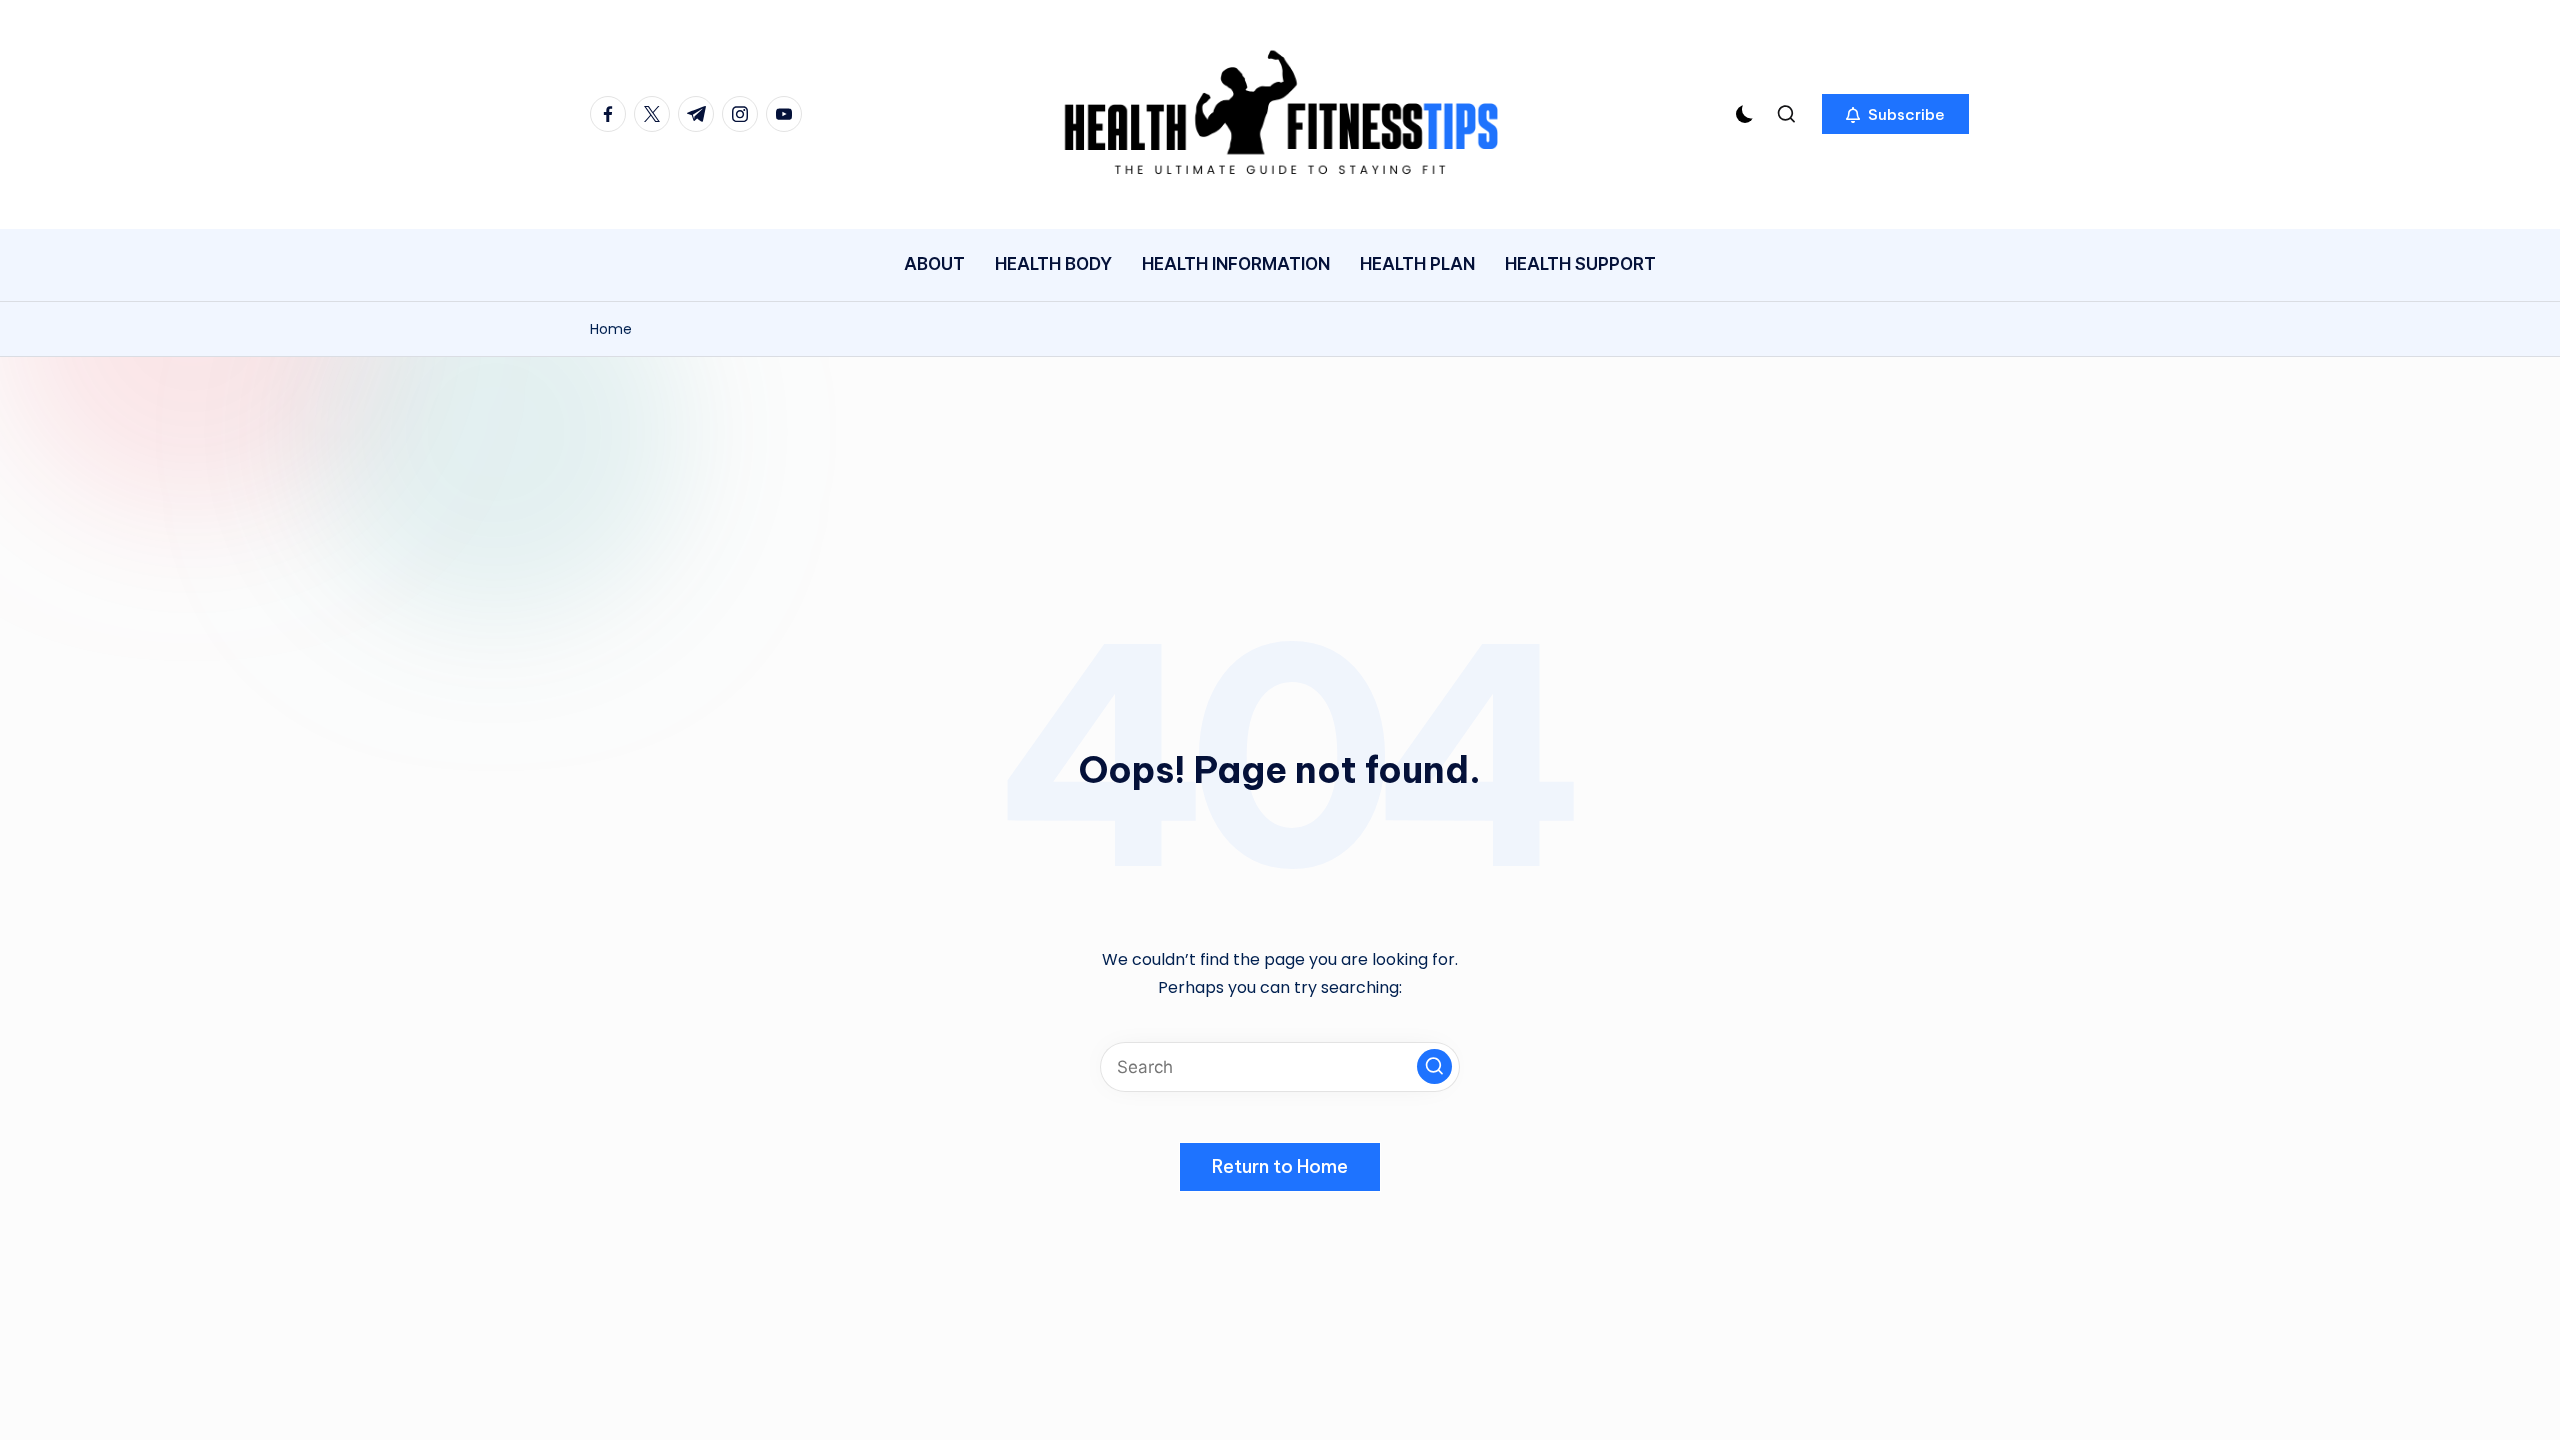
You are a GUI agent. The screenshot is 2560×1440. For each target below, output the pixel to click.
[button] (1895, 114)
